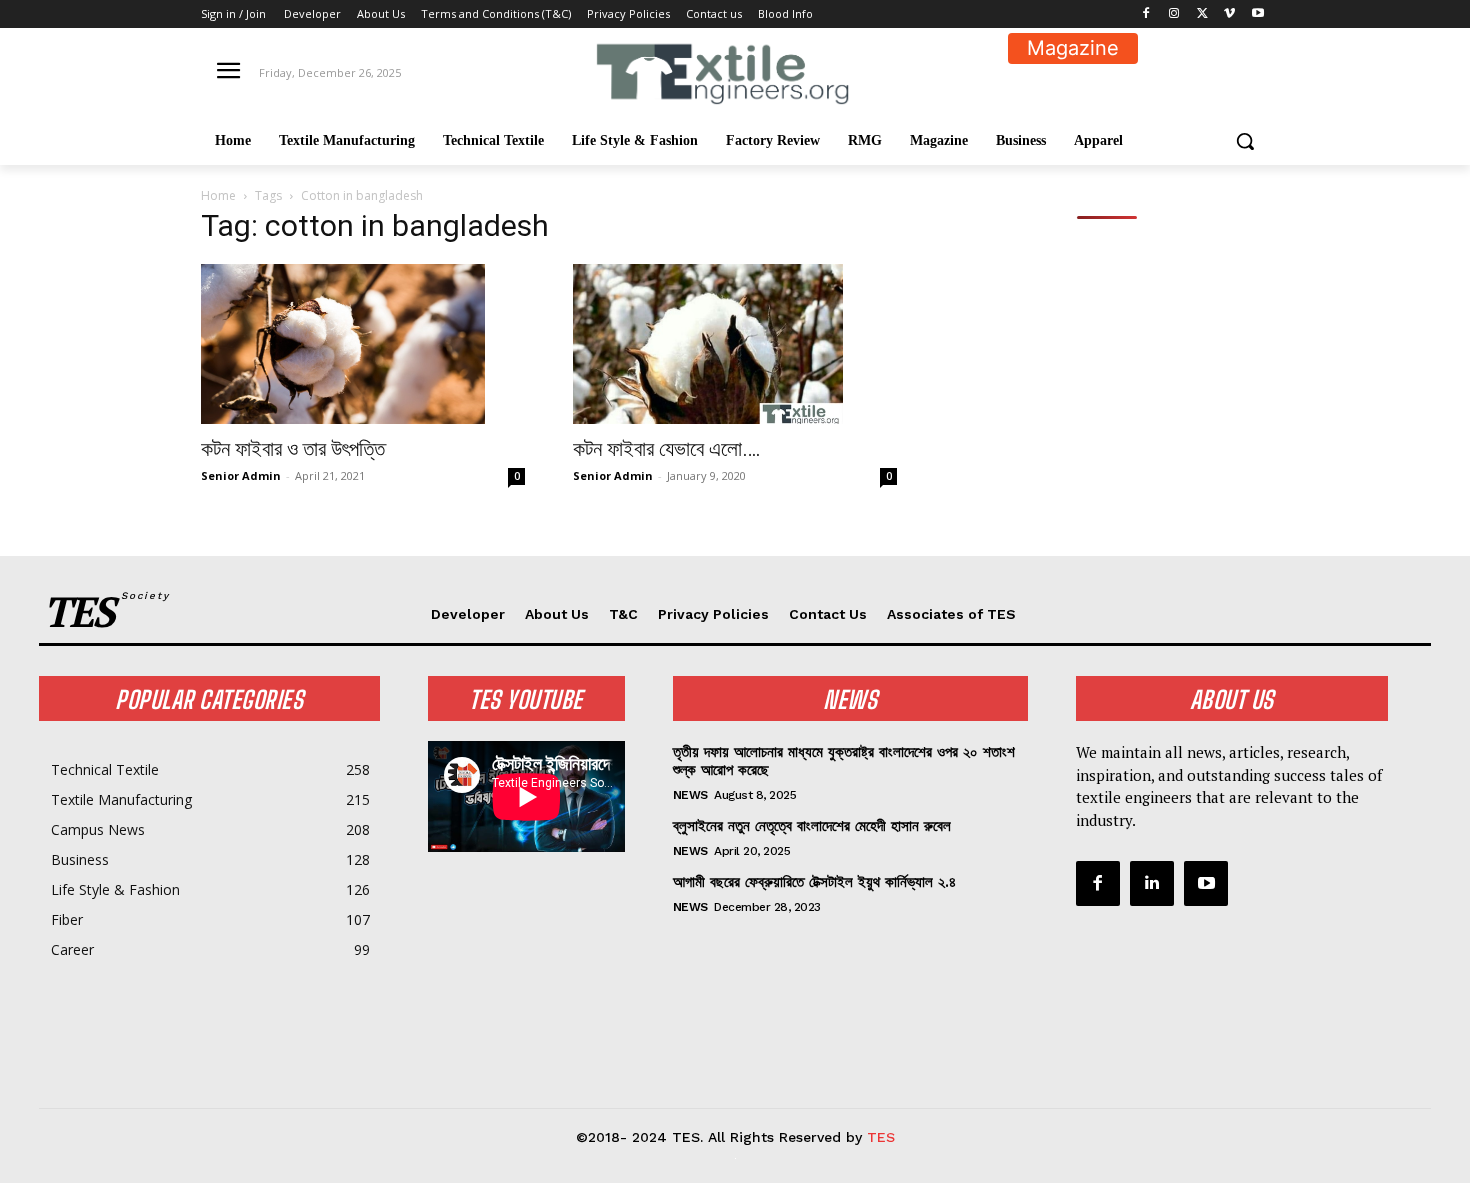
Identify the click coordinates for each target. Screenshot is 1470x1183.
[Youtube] (1257, 14)
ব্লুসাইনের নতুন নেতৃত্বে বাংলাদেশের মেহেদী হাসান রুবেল (812, 826)
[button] (1245, 141)
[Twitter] (1202, 14)
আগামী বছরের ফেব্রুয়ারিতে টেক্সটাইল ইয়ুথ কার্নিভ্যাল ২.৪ (814, 882)
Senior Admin (241, 475)
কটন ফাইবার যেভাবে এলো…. (667, 449)
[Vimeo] (1229, 14)
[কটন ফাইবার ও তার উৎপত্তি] (363, 344)
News (690, 795)
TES (881, 1137)
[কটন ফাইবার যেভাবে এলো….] (735, 344)
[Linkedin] (1152, 883)
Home (218, 195)
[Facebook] (1146, 14)
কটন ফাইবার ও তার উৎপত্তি (293, 449)
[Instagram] (1174, 14)
